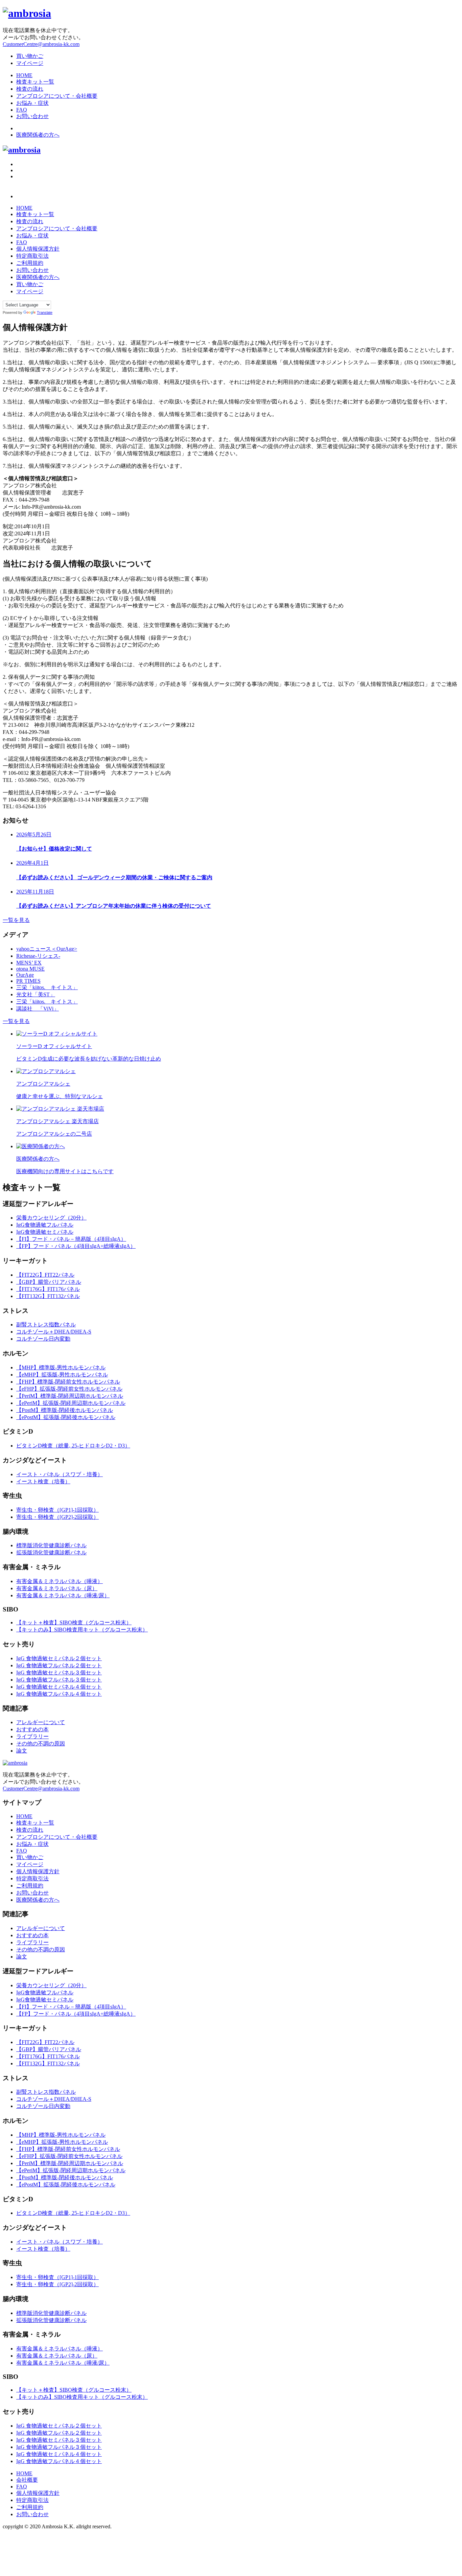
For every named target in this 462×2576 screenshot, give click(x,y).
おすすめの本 (32, 1729)
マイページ (30, 63)
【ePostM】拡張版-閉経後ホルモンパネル (66, 1417)
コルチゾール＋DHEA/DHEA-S (54, 1332)
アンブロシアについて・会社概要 (57, 96)
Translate (45, 312)
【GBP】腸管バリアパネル (49, 1282)
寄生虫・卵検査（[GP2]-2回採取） (57, 1517)
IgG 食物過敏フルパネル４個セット (59, 1694)
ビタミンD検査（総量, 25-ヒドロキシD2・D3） (73, 1446)
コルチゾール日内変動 (43, 1339)
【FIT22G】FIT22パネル (45, 1275)
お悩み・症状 (32, 103)
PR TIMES (28, 981)
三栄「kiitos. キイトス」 (47, 987)
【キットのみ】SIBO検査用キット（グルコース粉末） (82, 1630)
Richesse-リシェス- (38, 956)
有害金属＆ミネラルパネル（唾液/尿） (63, 1595)
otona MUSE (30, 969)
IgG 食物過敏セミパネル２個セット (59, 1658)
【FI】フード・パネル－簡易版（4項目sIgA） (71, 1239)
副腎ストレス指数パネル (46, 1325)
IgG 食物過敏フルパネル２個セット (59, 1665)
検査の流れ (30, 89)
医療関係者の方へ (38, 135)
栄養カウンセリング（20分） (51, 1218)
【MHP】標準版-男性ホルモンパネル (61, 1367)
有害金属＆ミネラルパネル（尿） (57, 1588)
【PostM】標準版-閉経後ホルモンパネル (65, 1410)
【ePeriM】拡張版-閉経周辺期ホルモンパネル (71, 1403)
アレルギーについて (41, 1722)
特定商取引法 (32, 256)
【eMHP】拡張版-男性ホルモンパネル (62, 1375)
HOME (24, 75)
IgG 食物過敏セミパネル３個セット (59, 1673)
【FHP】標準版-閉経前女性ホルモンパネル (68, 1382)
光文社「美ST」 (36, 994)
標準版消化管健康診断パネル (51, 1545)
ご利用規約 (30, 263)
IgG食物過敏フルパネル (45, 1225)
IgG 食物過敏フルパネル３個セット (59, 1680)
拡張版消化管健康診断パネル (51, 1552)
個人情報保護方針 (38, 249)
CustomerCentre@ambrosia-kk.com (41, 44)
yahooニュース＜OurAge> (47, 949)
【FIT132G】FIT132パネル (48, 1296)
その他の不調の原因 (41, 1744)
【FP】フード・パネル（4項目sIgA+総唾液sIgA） (76, 1246)
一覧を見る (16, 920)
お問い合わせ (32, 116)
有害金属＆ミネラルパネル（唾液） (60, 1581)
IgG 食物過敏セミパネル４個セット (59, 1687)
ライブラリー (32, 1736)
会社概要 (27, 2480)
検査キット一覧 (35, 82)
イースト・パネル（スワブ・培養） (60, 1474)
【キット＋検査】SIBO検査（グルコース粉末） (74, 1622)
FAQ (22, 110)
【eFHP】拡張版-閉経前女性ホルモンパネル (69, 1389)
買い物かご (30, 56)
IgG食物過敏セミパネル (45, 1232)
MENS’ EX (29, 963)
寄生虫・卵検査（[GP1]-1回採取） (57, 1510)
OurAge (25, 975)
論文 (22, 1751)
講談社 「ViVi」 (38, 1009)
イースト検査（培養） (43, 1481)
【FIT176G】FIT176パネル (48, 1289)
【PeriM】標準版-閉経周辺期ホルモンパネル (70, 1396)
